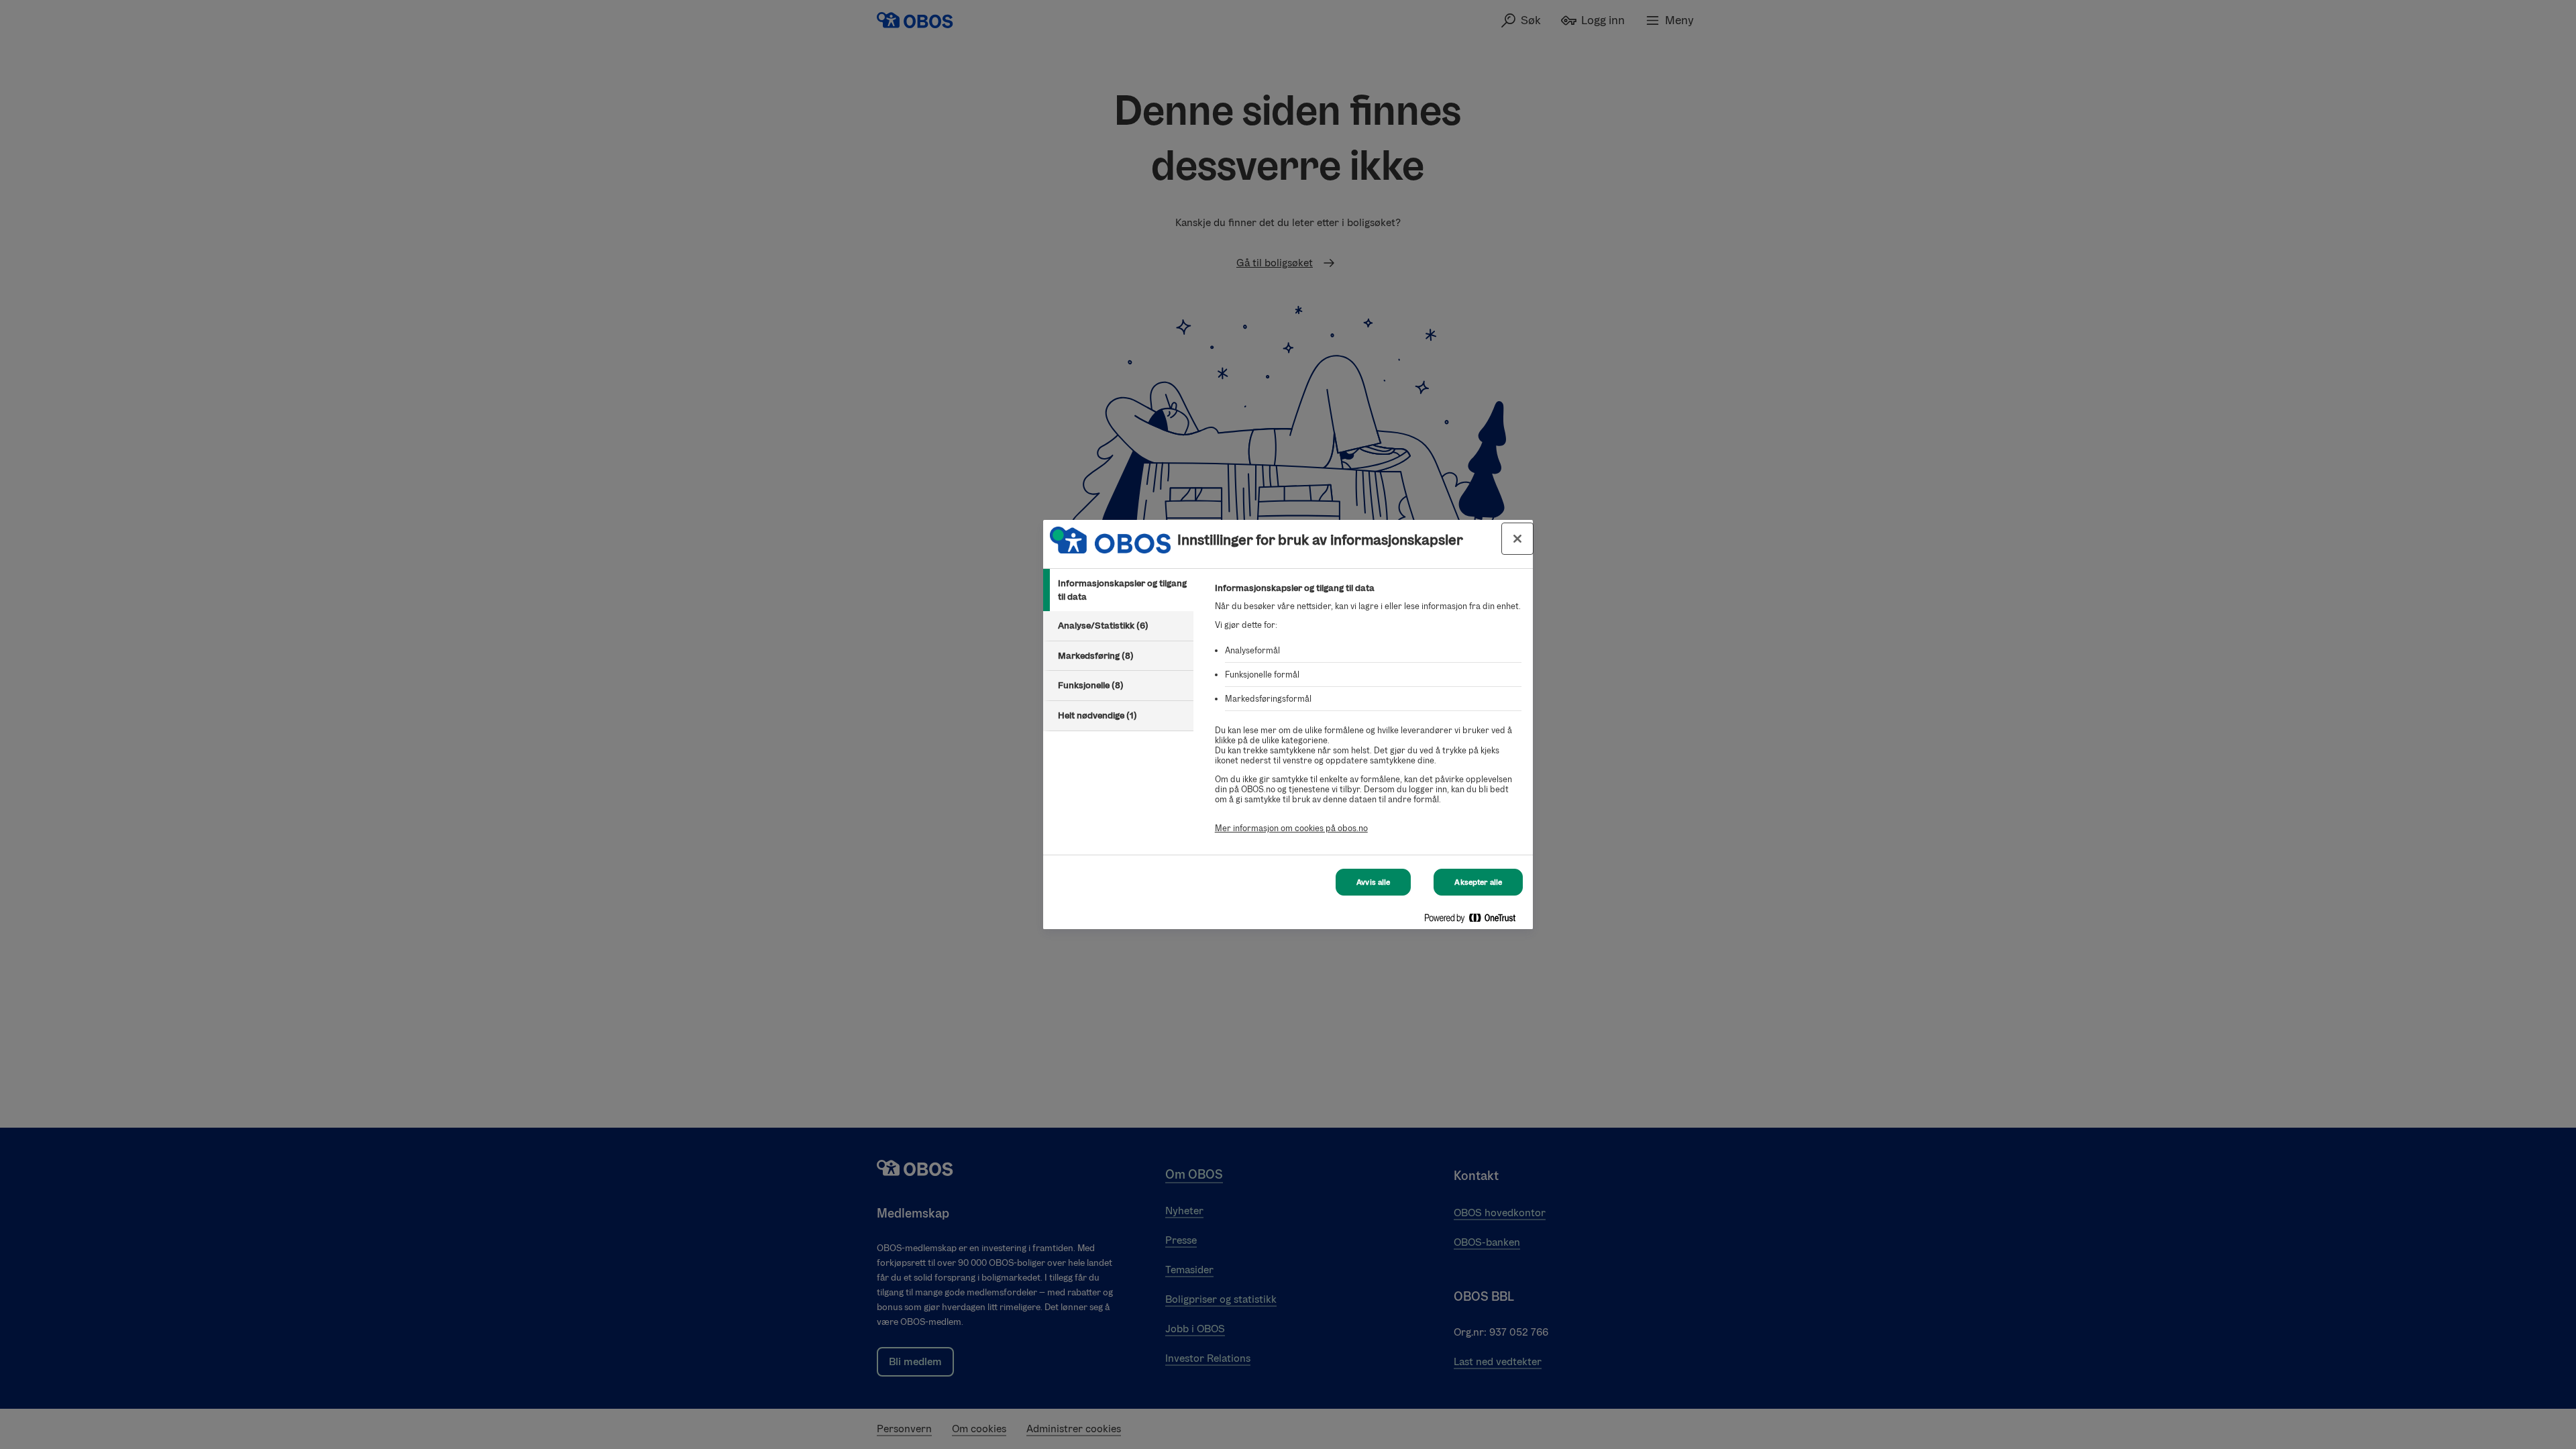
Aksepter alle (1478, 882)
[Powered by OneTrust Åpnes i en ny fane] (1475, 921)
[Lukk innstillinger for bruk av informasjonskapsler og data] (1517, 539)
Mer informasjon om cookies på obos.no (1291, 828)
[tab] (1118, 590)
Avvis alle (1373, 882)
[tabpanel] (1368, 715)
